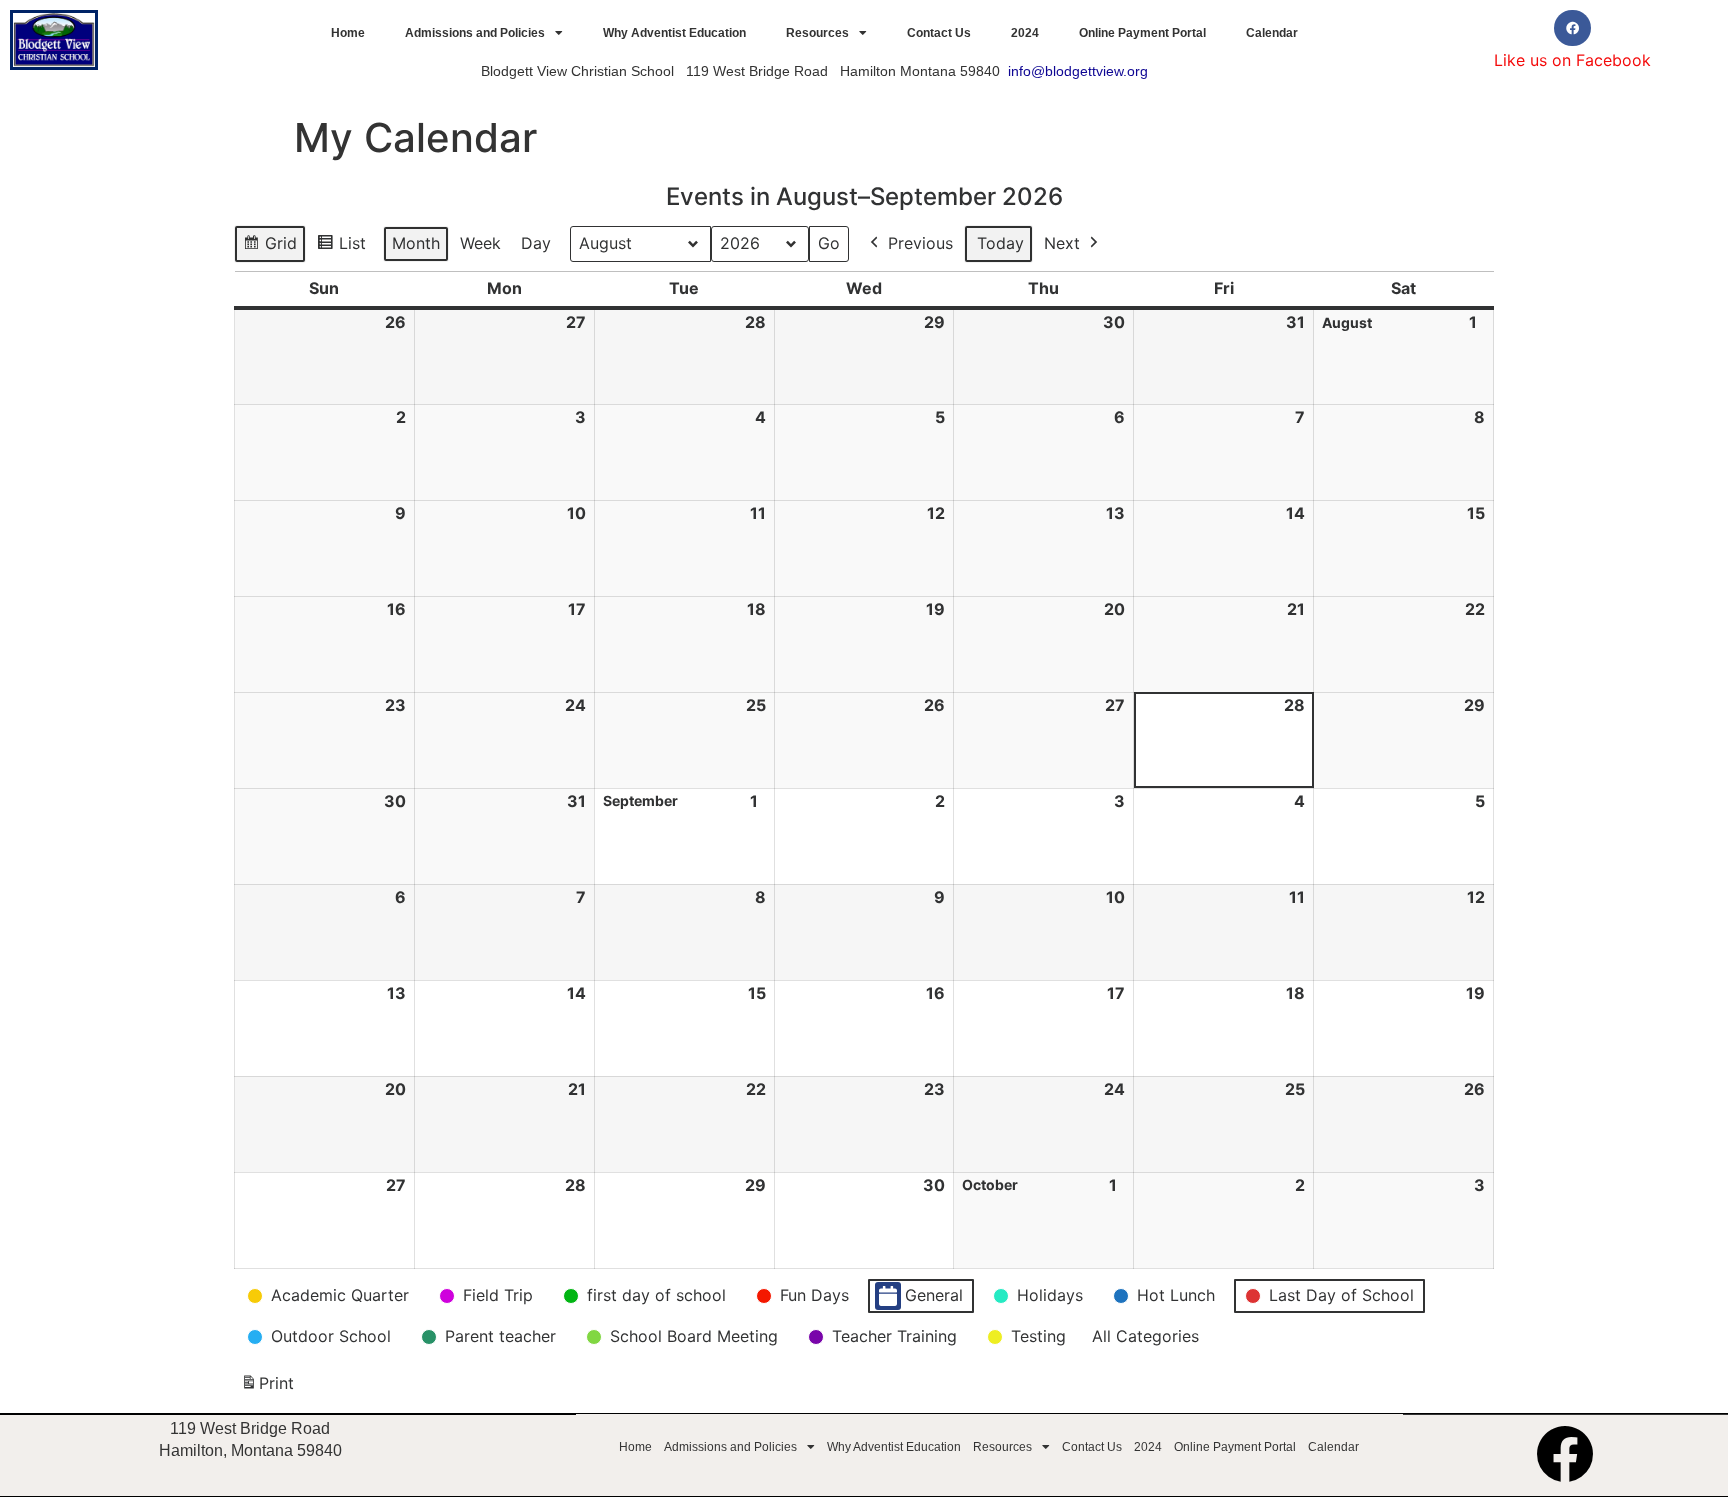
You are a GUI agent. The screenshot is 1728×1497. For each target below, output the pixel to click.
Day (536, 243)
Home (348, 33)
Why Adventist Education (674, 33)
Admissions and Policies (475, 33)
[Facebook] (1572, 28)
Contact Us (939, 33)
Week (480, 243)
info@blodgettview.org (1078, 71)
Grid (271, 248)
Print (267, 1389)
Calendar (1272, 33)
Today (1000, 243)
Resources (817, 33)
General (934, 1295)
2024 (1025, 33)
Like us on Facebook (1572, 60)
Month (416, 243)
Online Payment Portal (1142, 33)
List (345, 248)
